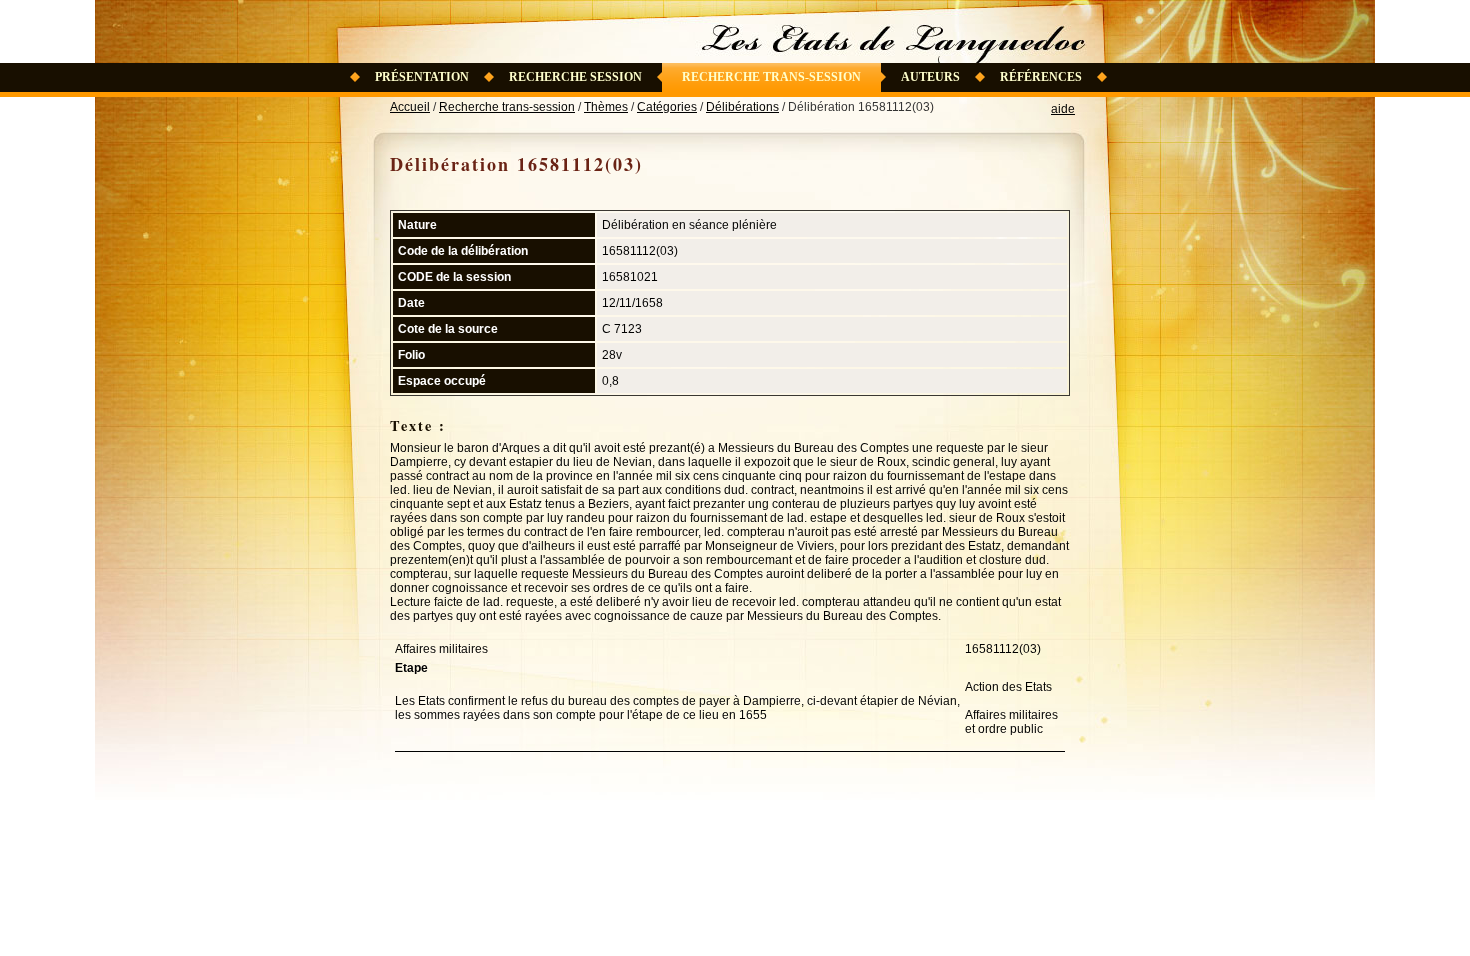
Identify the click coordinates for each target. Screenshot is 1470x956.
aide (1063, 109)
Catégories (667, 107)
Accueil (410, 107)
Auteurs (930, 77)
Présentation (422, 77)
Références (1041, 77)
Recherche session (575, 77)
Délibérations (742, 107)
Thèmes (606, 107)
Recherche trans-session (771, 77)
